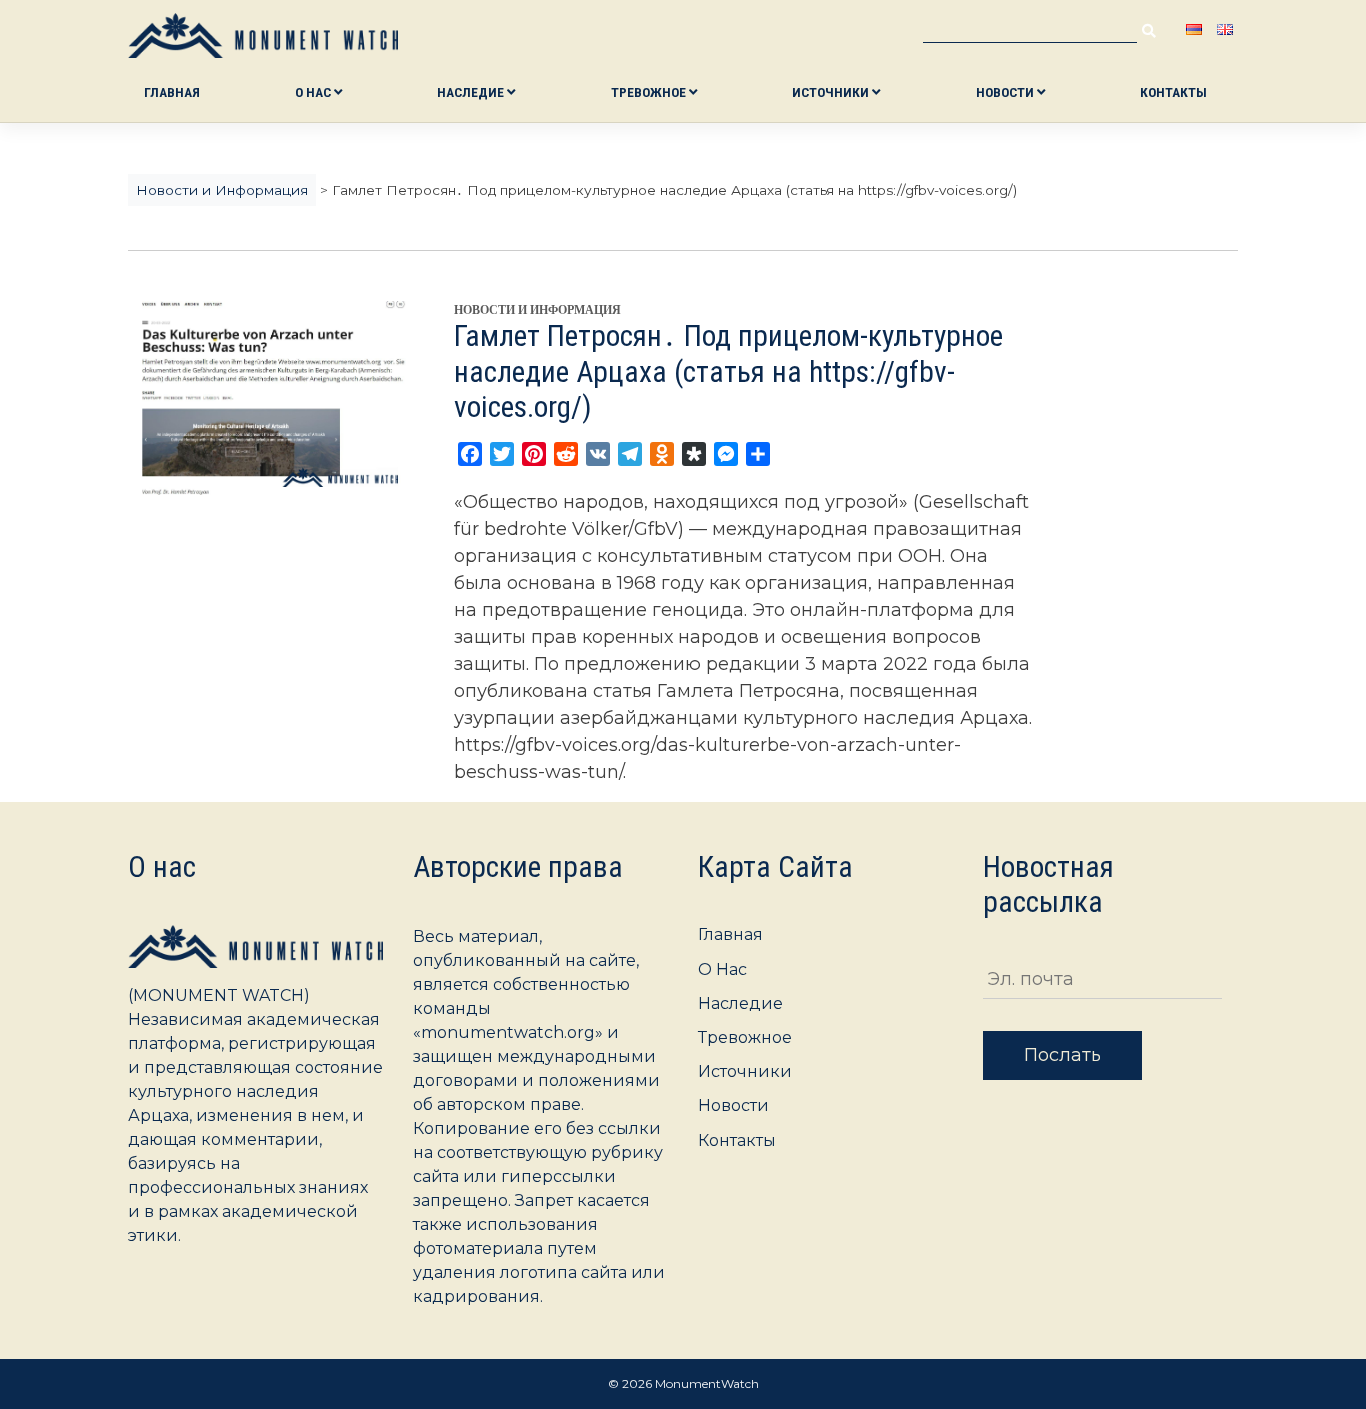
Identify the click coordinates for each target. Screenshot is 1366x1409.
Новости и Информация (537, 310)
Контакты (1173, 92)
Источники (832, 92)
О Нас (314, 92)
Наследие (472, 92)
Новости (1006, 92)
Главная (172, 92)
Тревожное (650, 92)
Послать (1062, 1055)
